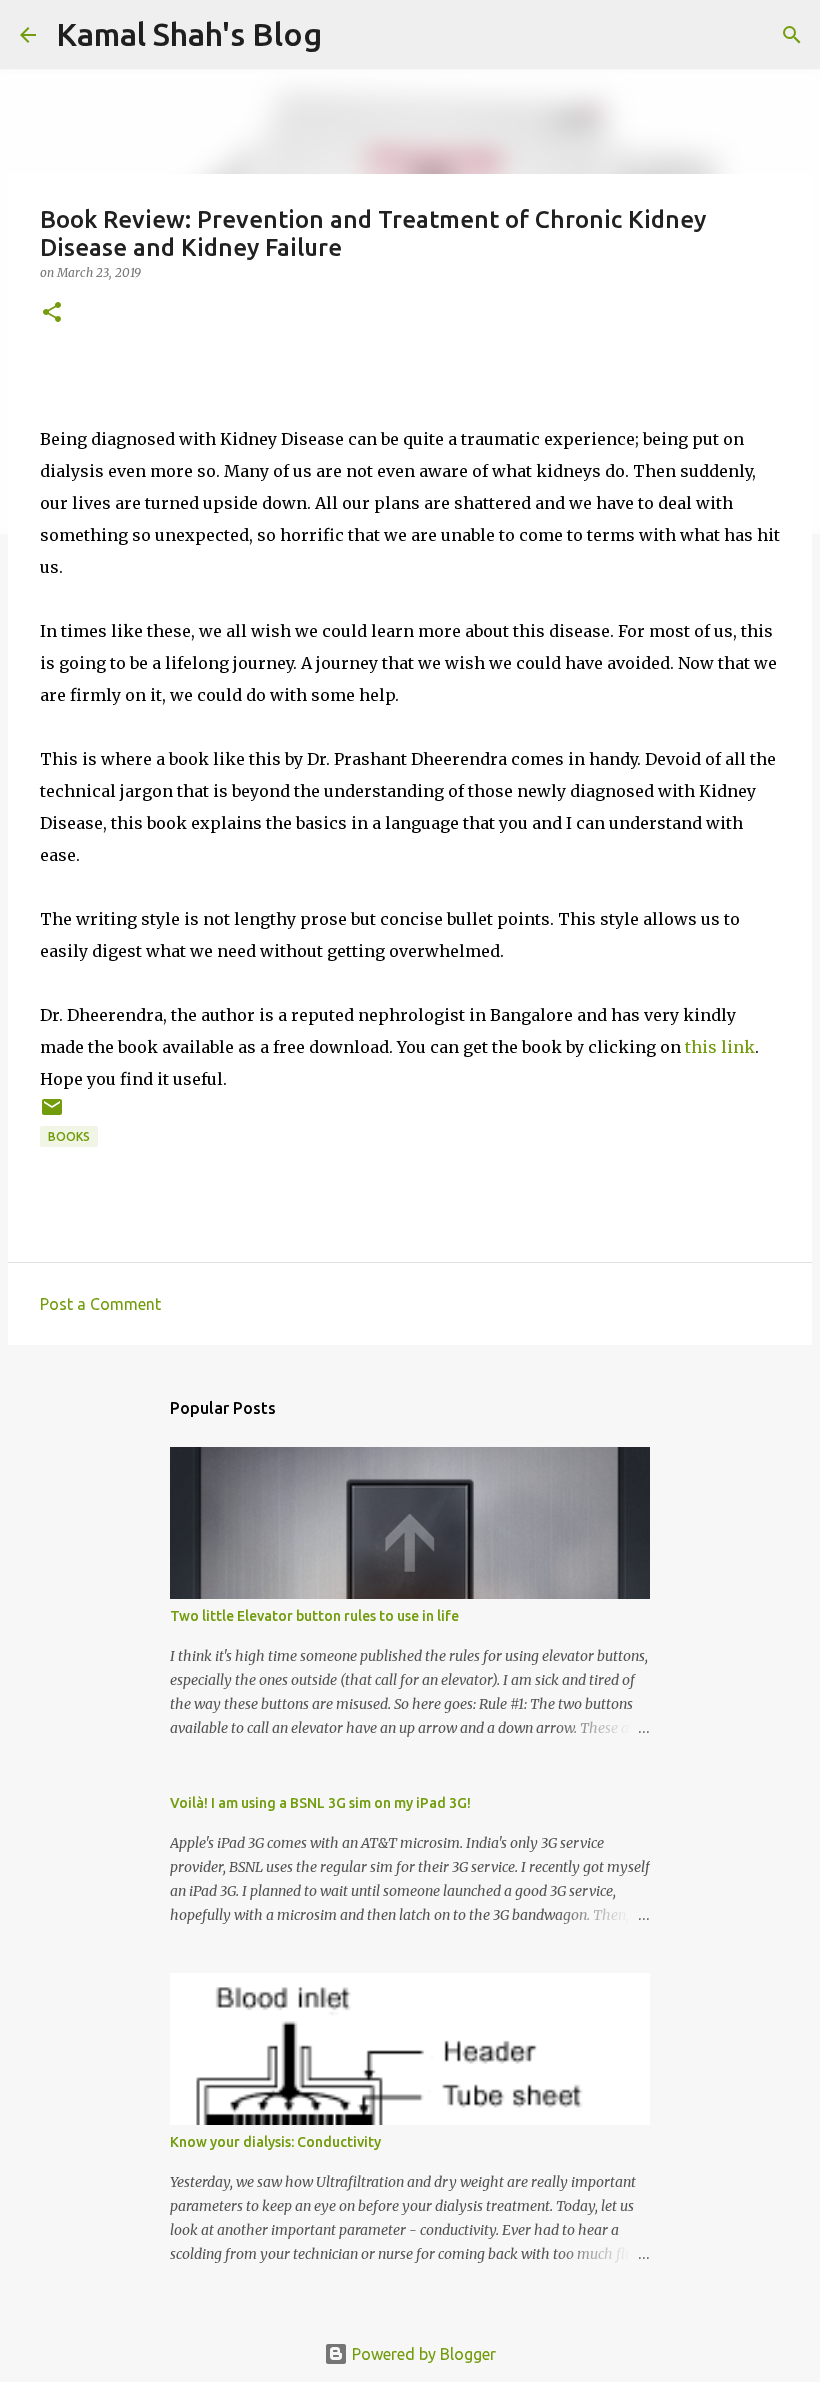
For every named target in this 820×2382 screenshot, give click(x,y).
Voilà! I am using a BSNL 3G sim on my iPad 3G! (320, 1803)
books (69, 1136)
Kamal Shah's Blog (189, 34)
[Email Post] (52, 1114)
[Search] (792, 35)
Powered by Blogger (422, 2354)
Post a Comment (100, 1304)
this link (720, 1047)
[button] (52, 313)
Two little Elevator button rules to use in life (314, 1616)
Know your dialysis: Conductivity (275, 2142)
